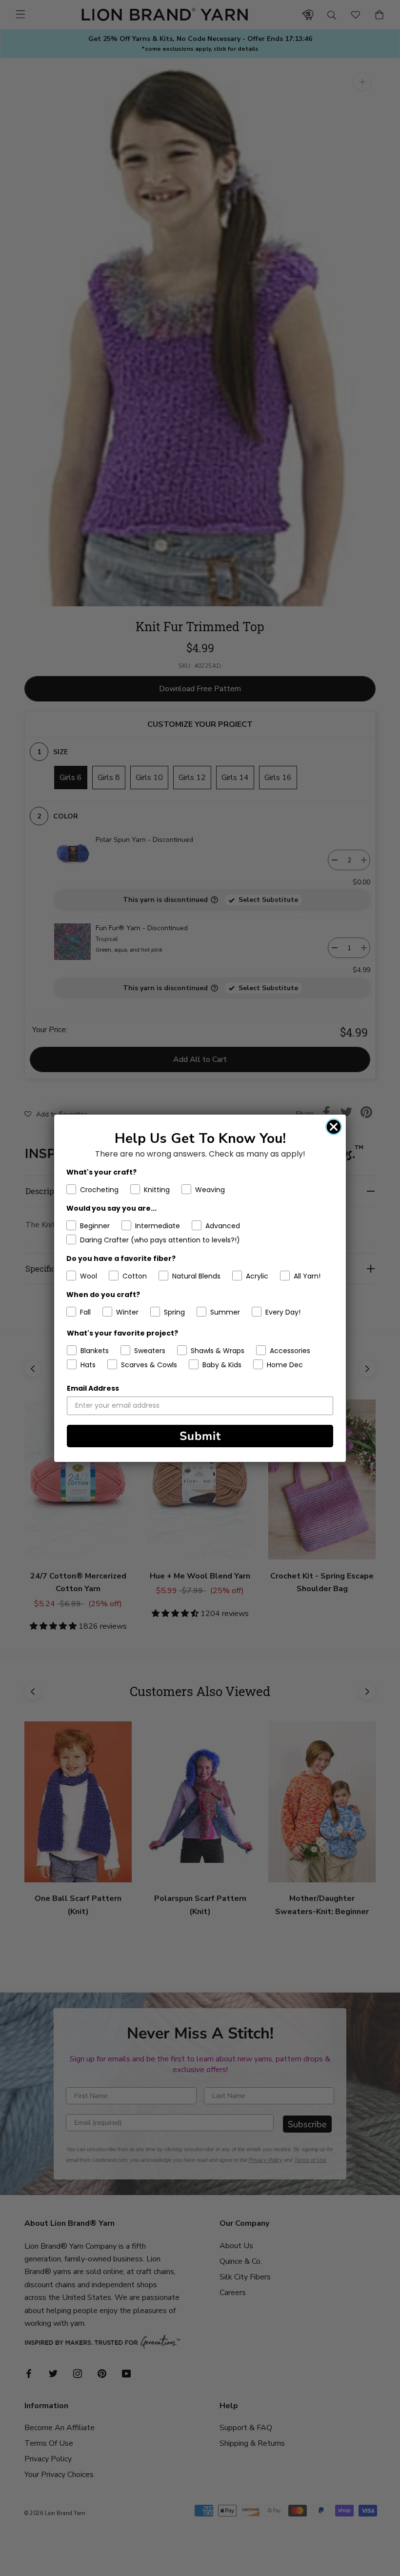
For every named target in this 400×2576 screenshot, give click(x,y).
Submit (200, 1436)
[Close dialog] (334, 1127)
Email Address (93, 1388)
